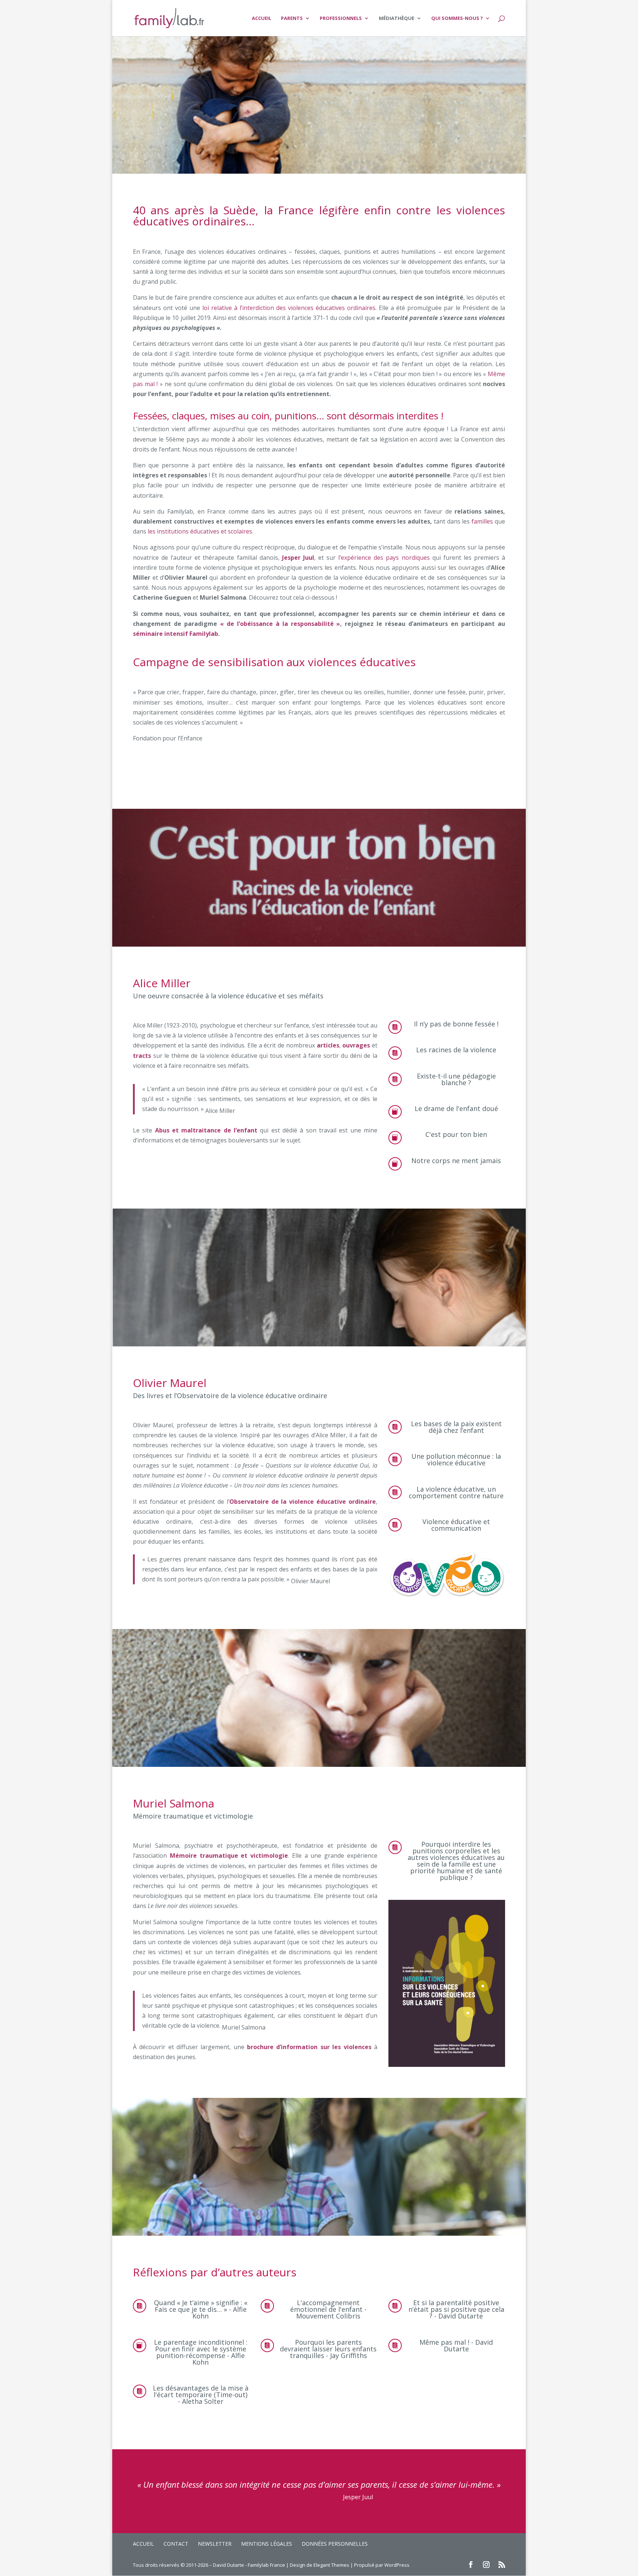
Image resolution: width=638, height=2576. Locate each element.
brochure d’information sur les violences (309, 2047)
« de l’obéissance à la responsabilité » (280, 624)
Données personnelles (335, 2544)
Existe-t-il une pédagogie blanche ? (456, 1079)
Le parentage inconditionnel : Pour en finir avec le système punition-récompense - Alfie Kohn (201, 2352)
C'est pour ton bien (456, 1134)
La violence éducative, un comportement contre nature (456, 1492)
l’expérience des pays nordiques (384, 558)
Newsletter (215, 2544)
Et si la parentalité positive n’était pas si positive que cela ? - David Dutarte (456, 2309)
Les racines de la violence (456, 1050)
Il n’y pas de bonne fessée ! (456, 1024)
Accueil (262, 18)
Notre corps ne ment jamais (456, 1161)
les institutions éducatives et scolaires (200, 531)
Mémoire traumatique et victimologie (229, 1856)
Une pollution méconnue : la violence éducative (456, 1459)
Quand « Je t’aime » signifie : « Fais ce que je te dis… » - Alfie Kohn (201, 2309)
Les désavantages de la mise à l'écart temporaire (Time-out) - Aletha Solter (201, 2395)
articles (328, 1045)
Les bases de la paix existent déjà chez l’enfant (456, 1427)
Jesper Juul (298, 558)
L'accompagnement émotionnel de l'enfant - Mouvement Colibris (328, 2309)
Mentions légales (267, 2544)
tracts (142, 1056)
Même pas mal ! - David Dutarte (456, 2345)
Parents (292, 18)
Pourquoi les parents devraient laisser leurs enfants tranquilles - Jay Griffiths (328, 2349)
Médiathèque (397, 18)
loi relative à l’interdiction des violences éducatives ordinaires (289, 308)
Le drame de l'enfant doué (456, 1108)
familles (481, 521)
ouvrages (356, 1045)
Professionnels (341, 18)
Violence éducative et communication (456, 1525)
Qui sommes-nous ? (457, 18)
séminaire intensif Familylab (176, 634)
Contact (176, 2544)
